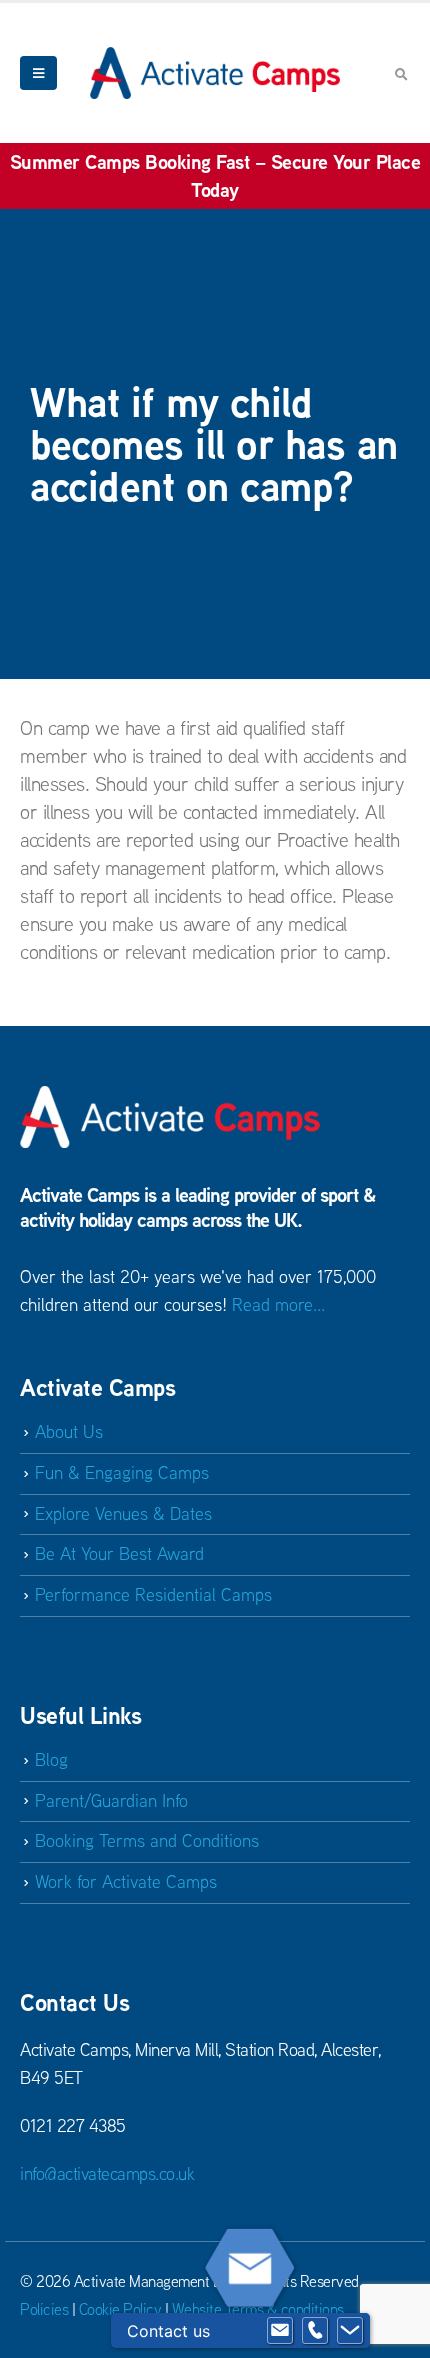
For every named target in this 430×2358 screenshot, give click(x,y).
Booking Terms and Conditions (147, 1840)
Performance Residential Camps (153, 1594)
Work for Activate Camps (126, 1881)
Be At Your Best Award (119, 1553)
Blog (51, 1759)
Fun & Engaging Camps (122, 1472)
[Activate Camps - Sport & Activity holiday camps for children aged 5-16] (215, 72)
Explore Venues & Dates (123, 1513)
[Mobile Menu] (38, 73)
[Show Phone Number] (315, 2331)
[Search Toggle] (401, 74)
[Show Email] (280, 2331)
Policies (44, 2309)
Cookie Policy (120, 2309)
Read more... (278, 1304)
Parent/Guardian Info (111, 1800)
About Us (69, 1431)
